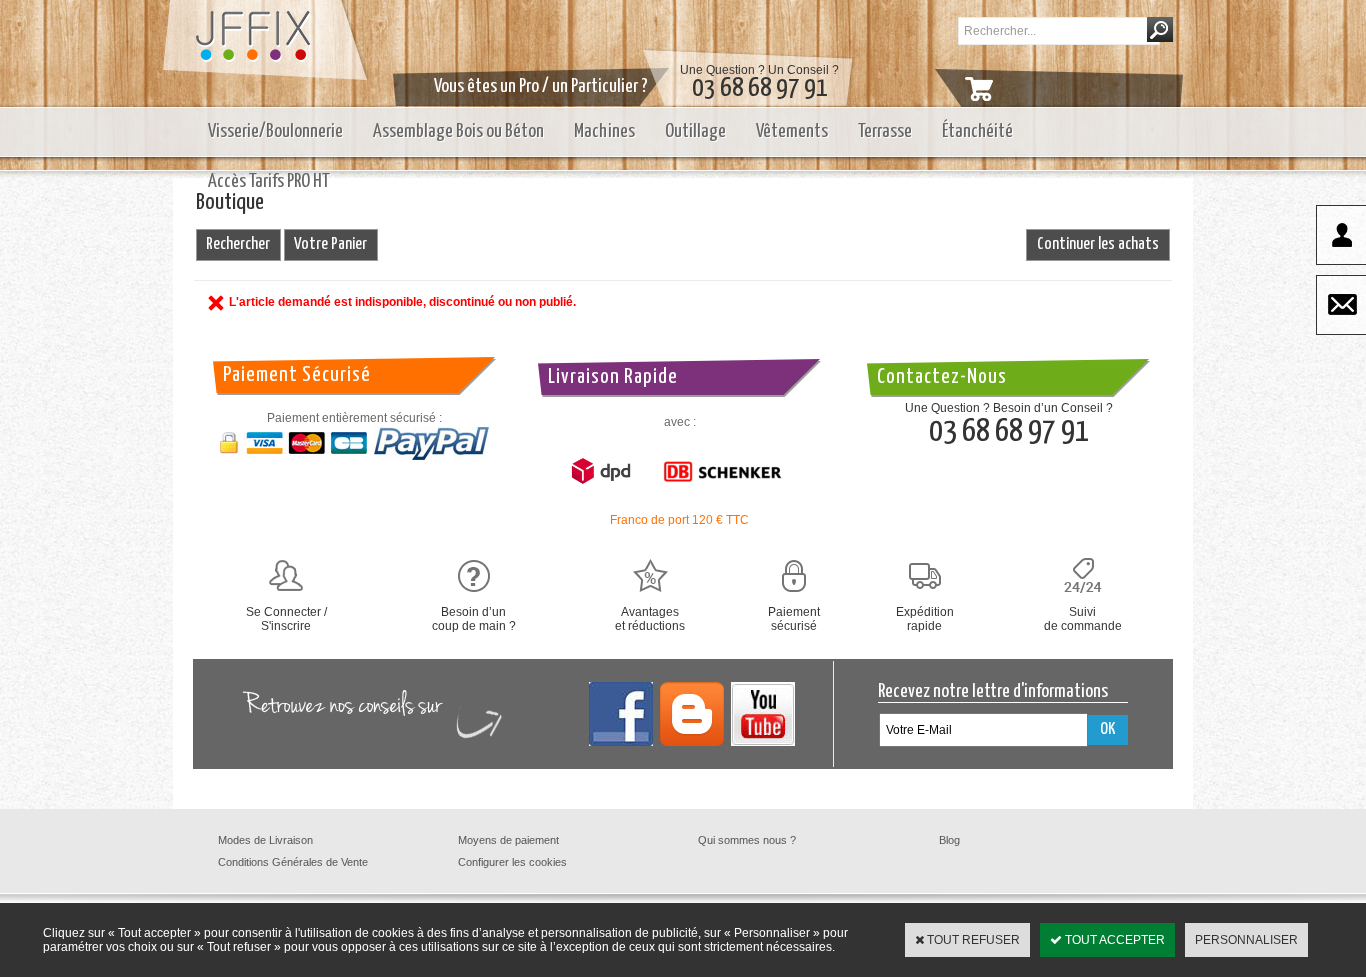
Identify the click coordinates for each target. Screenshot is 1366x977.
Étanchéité (977, 131)
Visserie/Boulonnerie (275, 131)
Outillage (695, 131)
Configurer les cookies (512, 862)
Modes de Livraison (265, 840)
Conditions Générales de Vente (293, 862)
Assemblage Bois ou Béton (458, 131)
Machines (604, 131)
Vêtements (792, 131)
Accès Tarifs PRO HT (269, 181)
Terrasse (885, 131)
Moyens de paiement (508, 840)
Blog (949, 840)
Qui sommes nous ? (747, 840)
